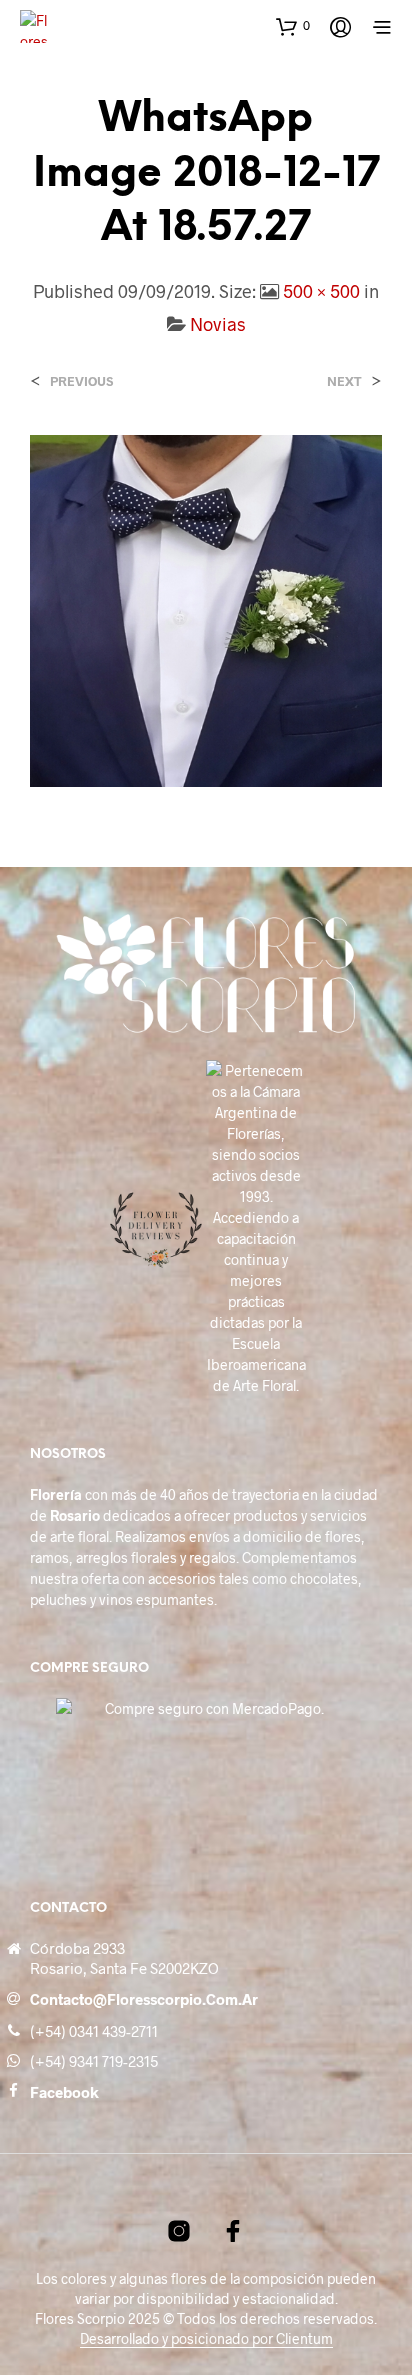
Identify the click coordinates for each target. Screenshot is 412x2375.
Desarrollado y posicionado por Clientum (206, 2339)
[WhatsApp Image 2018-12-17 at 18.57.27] (206, 608)
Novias (218, 324)
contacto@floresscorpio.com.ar (144, 1999)
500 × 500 (321, 291)
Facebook (64, 2092)
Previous (81, 381)
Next (344, 381)
